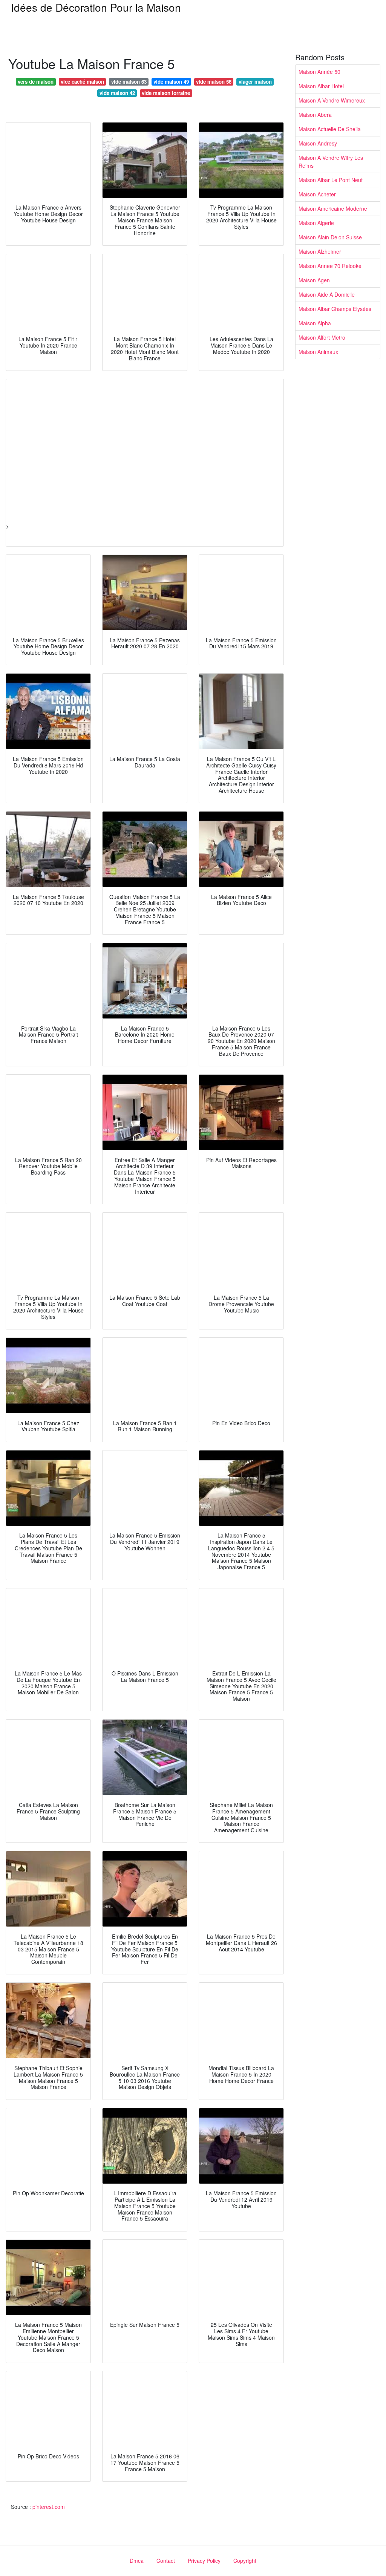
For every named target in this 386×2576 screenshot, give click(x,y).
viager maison (255, 82)
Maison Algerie (316, 223)
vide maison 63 (129, 82)
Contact (166, 2561)
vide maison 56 (214, 82)
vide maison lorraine (166, 93)
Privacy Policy (204, 2561)
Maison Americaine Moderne (333, 208)
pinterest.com (49, 2507)
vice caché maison (82, 82)
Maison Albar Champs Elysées (335, 309)
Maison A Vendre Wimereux (332, 100)
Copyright (245, 2561)
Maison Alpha (315, 323)
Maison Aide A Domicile (327, 294)
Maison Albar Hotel (321, 86)
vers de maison (36, 82)
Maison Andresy (318, 143)
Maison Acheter (317, 194)
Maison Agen (314, 280)
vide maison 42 (117, 93)
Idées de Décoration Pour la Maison (96, 7)
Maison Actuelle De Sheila (330, 129)
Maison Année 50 (319, 72)
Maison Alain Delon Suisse (330, 237)
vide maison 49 (171, 82)
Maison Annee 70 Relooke (330, 266)
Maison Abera (315, 115)
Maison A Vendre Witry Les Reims (331, 162)
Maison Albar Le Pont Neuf (331, 180)
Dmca (137, 2561)
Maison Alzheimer (320, 251)
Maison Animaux (318, 352)
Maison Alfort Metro (322, 337)
